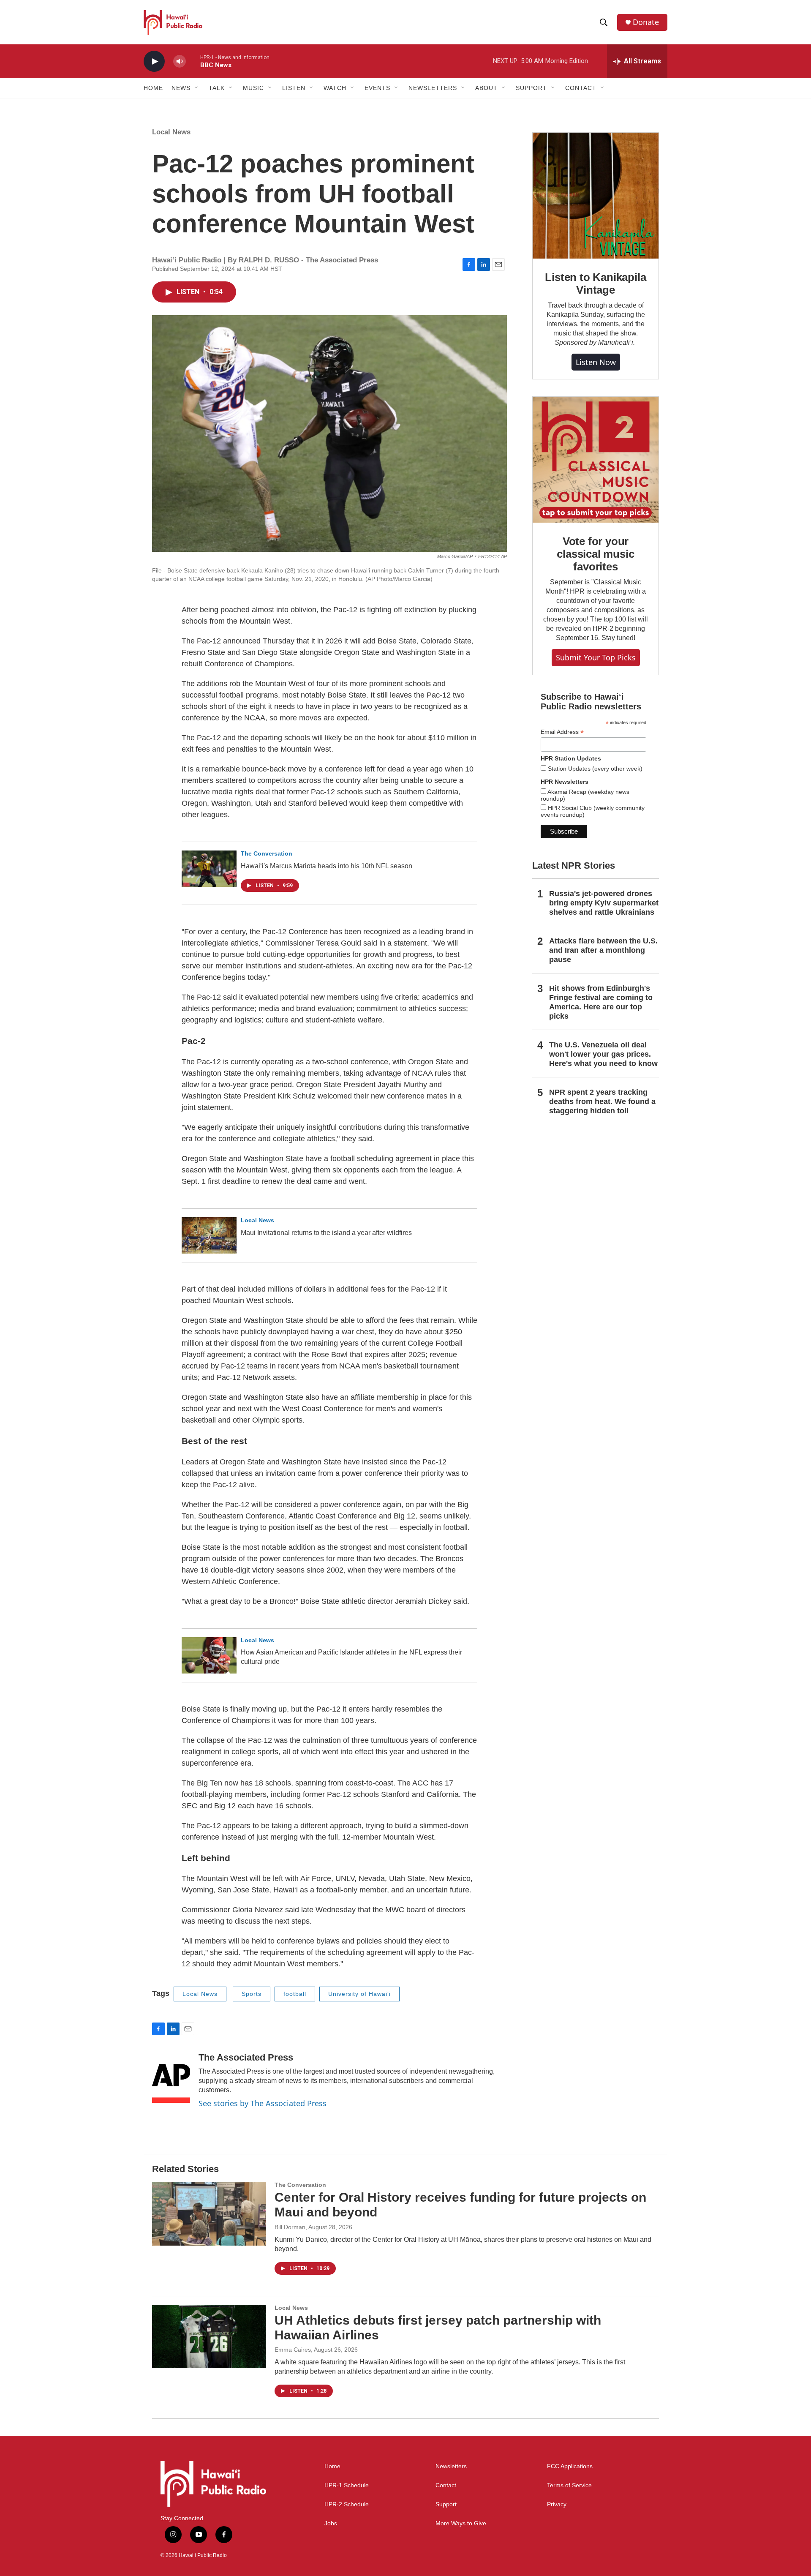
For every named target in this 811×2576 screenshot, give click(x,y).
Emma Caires (293, 2350)
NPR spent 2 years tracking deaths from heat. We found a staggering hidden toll (602, 1101)
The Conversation (267, 853)
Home (153, 88)
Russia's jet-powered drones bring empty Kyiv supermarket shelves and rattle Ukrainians (604, 903)
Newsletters (451, 2466)
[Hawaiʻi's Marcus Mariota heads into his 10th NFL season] (209, 869)
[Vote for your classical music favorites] (596, 460)
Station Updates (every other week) (594, 769)
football (295, 1994)
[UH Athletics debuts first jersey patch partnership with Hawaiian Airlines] (209, 2336)
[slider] (193, 61)
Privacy (557, 2504)
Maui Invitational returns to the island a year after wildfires (326, 1233)
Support (446, 2504)
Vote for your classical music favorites (595, 554)
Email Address (562, 732)
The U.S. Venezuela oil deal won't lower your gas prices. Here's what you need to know (603, 1054)
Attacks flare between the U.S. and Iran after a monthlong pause (603, 950)
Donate (646, 22)
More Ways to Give (461, 2523)
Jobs (331, 2523)
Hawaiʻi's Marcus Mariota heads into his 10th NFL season (327, 866)
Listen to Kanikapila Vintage (595, 283)
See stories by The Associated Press (263, 2103)
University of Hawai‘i (359, 1994)
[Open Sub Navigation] (197, 88)
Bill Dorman (290, 2227)
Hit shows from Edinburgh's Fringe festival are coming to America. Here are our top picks (601, 1002)
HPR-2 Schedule (347, 2504)
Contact (446, 2485)
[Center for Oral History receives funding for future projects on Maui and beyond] (209, 2213)
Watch (335, 88)
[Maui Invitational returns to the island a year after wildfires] (209, 1235)
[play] (154, 61)
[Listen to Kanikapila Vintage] (596, 196)
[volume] (180, 61)
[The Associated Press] (171, 2077)
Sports (252, 1994)
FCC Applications (570, 2466)
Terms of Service (569, 2485)
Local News (171, 132)
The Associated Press (246, 2057)
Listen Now (596, 362)
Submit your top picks (596, 657)
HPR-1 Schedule (347, 2485)
